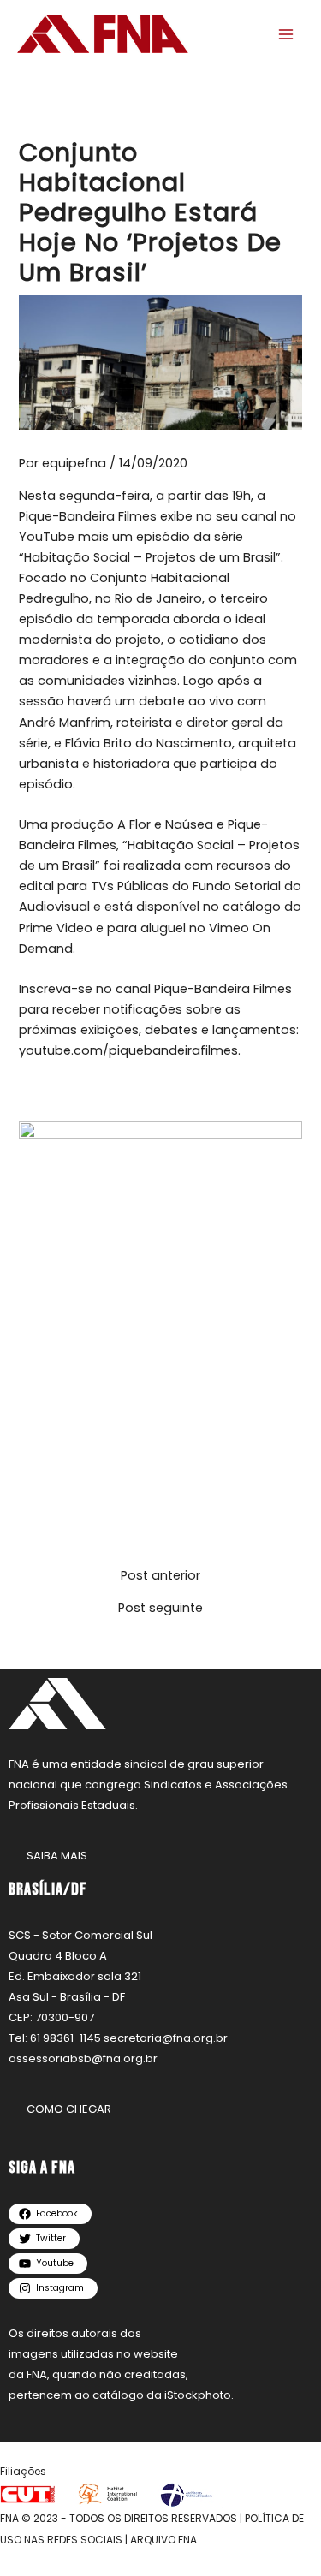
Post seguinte (160, 1608)
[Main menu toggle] (286, 34)
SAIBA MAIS (57, 1856)
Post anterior (160, 1576)
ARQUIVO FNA (163, 2540)
